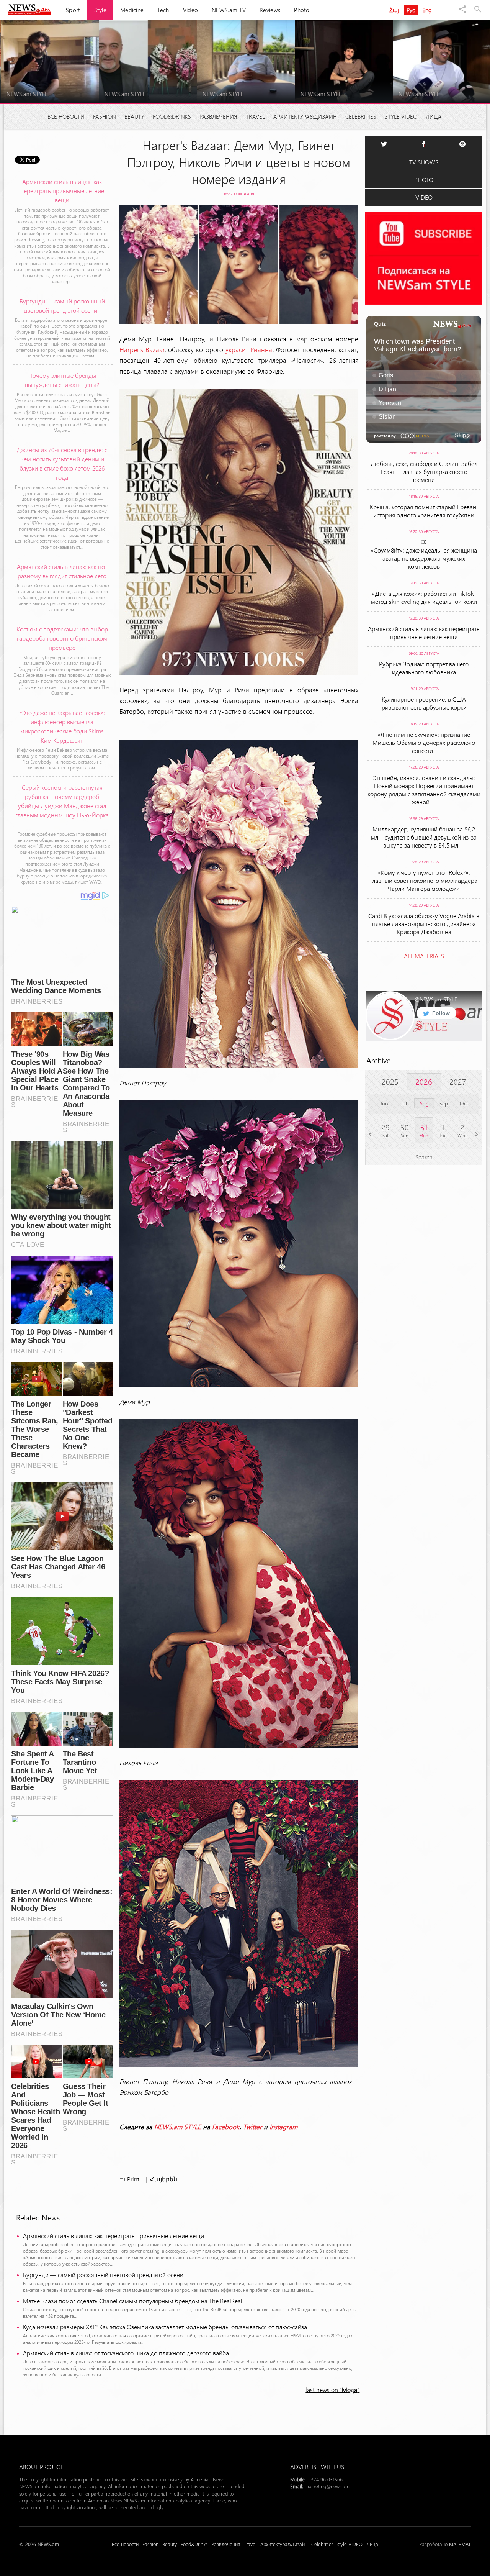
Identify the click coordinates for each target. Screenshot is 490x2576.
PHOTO (424, 180)
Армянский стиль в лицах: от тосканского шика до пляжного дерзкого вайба (126, 2353)
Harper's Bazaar (142, 349)
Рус (411, 10)
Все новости (66, 116)
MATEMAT (460, 2544)
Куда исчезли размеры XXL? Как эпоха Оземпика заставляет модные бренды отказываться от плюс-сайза (165, 2327)
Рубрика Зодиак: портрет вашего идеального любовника (424, 668)
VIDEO (424, 197)
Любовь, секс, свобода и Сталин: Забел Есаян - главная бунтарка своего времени (424, 471)
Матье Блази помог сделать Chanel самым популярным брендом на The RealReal (133, 2301)
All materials (424, 956)
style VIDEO (401, 116)
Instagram (283, 2127)
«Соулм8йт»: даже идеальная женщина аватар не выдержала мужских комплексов (424, 558)
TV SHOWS (424, 162)
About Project (41, 2467)
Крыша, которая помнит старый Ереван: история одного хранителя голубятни (424, 511)
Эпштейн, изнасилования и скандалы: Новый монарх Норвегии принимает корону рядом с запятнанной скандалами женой (424, 790)
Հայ (394, 10)
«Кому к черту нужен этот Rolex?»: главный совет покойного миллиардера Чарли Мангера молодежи (424, 880)
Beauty (134, 116)
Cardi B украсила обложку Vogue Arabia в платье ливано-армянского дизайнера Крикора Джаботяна (424, 924)
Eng (427, 10)
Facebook (226, 2127)
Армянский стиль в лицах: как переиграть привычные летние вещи (114, 2236)
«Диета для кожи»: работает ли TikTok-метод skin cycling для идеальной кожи (424, 597)
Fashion (105, 116)
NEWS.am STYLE (178, 2127)
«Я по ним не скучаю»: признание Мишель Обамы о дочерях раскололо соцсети (424, 742)
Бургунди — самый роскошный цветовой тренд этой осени (105, 2275)
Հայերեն (164, 2179)
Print (133, 2179)
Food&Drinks (172, 116)
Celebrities (361, 116)
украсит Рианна (249, 349)
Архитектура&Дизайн (305, 116)
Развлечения (218, 116)
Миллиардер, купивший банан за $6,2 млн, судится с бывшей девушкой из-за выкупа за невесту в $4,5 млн (424, 837)
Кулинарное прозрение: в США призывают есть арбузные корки (424, 703)
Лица (434, 116)
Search (424, 1157)
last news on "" (332, 2390)
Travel (255, 116)
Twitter (252, 2127)
